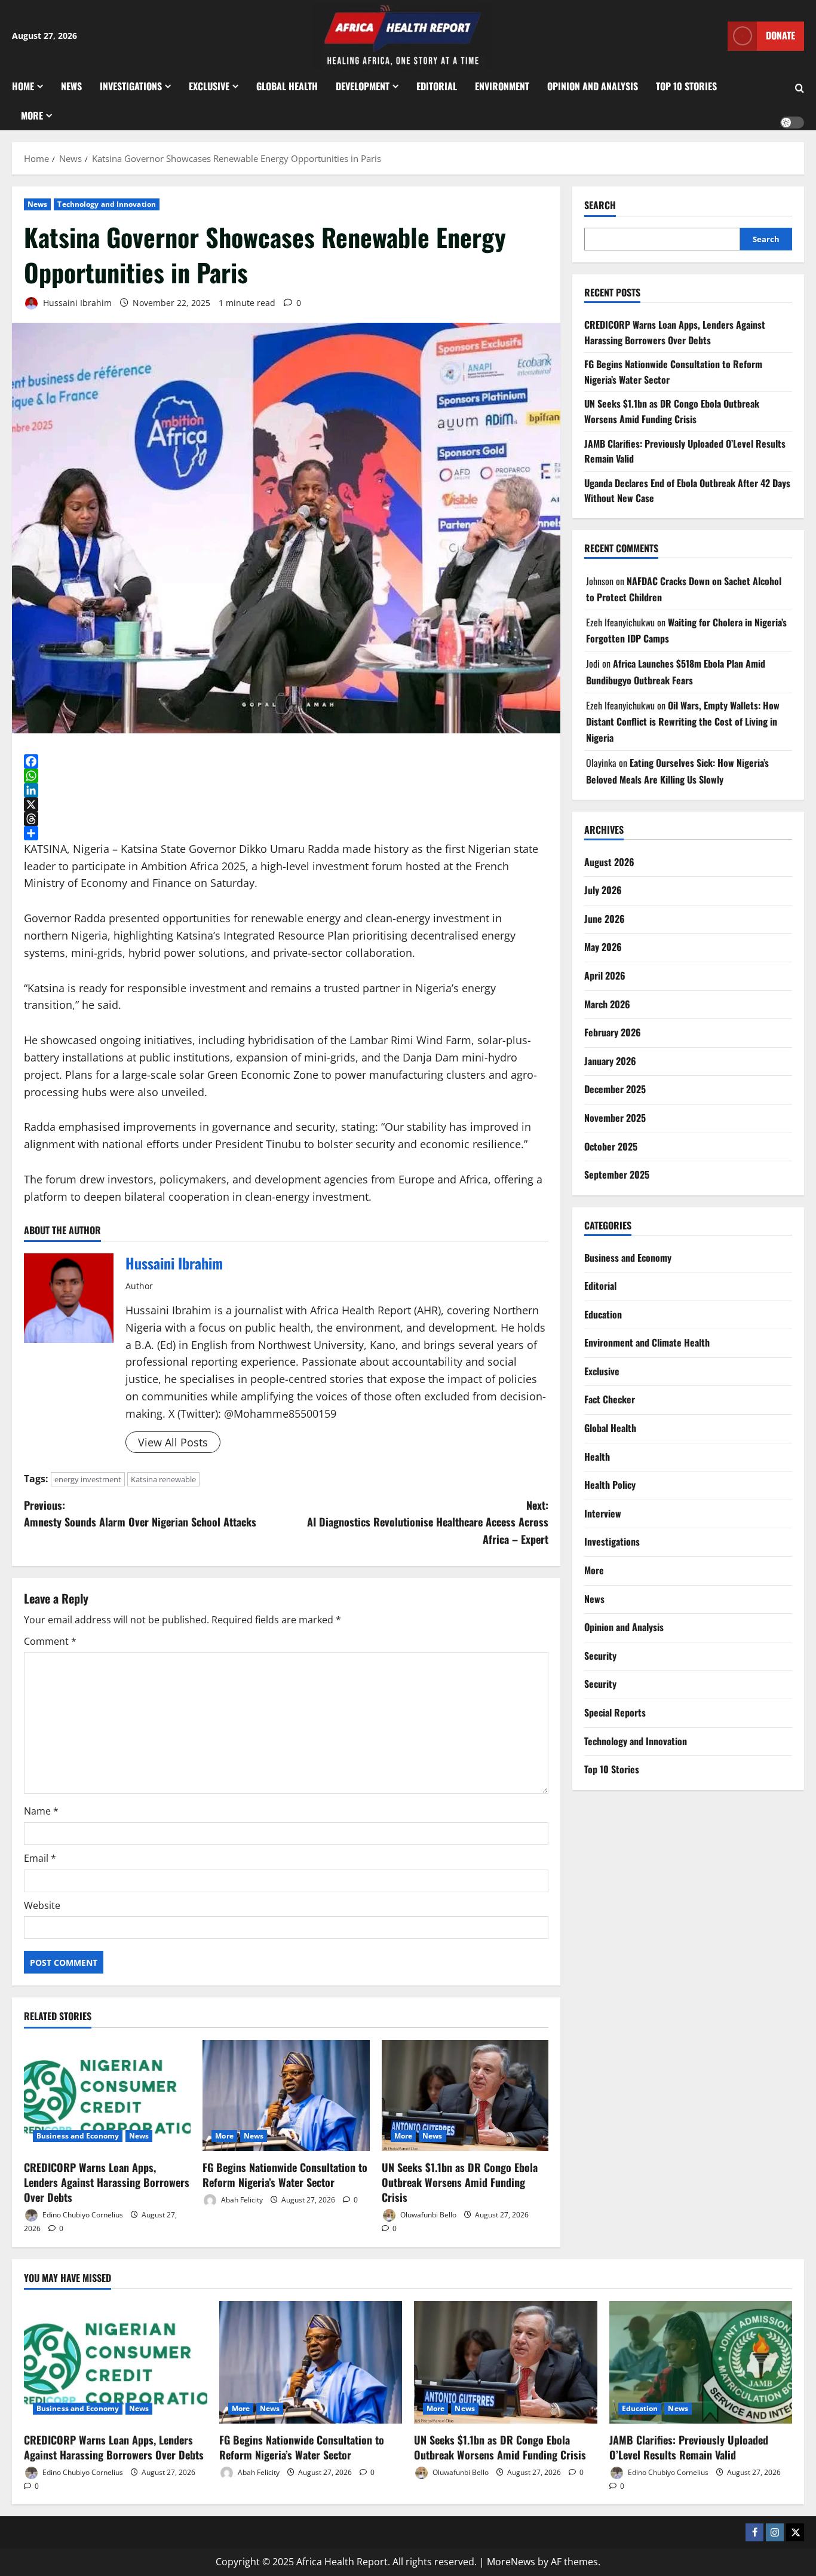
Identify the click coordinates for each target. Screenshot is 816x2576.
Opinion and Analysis (593, 86)
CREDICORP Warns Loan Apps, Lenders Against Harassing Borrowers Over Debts (107, 2182)
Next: (428, 1522)
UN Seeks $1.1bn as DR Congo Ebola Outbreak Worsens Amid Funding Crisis (460, 2182)
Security (600, 1656)
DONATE (780, 35)
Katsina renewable (163, 1479)
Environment (502, 86)
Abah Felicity (241, 2200)
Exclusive (209, 86)
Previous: (140, 1514)
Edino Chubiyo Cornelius (82, 2215)
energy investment (88, 1479)
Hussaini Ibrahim (76, 303)
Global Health (287, 86)
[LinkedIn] (286, 790)
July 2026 (603, 890)
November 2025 (615, 1118)
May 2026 (603, 947)
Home (23, 86)
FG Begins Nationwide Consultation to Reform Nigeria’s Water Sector (285, 2175)
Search (600, 205)
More (32, 115)
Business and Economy (78, 2136)
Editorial (437, 86)
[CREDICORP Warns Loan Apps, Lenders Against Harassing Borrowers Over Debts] (107, 2095)
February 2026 (613, 1032)
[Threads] (286, 819)
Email (40, 1858)
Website (42, 1905)
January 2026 (610, 1061)
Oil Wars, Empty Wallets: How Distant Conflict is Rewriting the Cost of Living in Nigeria (683, 721)
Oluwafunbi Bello (427, 2215)
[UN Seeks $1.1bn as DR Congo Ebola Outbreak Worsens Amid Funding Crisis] (465, 2095)
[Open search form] (800, 88)
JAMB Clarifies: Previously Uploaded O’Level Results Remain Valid (689, 2447)
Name (41, 1811)
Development (363, 86)
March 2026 (607, 1004)
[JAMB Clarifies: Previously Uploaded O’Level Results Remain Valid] (701, 2362)
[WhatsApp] (286, 776)
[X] (286, 804)
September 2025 (617, 1174)
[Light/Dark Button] (792, 123)
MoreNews (511, 2562)
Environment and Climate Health (647, 1342)
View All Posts (173, 1442)
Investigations (131, 86)
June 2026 (605, 919)
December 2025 (615, 1090)
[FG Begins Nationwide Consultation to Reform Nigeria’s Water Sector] (286, 2095)
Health (597, 1457)
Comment (50, 1641)
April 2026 (605, 975)
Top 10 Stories (686, 86)
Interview (603, 1513)
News (71, 86)
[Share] (286, 833)
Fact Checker (610, 1400)
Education (603, 1314)
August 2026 (609, 862)
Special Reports (615, 1712)
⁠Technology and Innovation (107, 204)
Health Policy (610, 1485)
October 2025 (611, 1146)
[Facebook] (286, 761)
